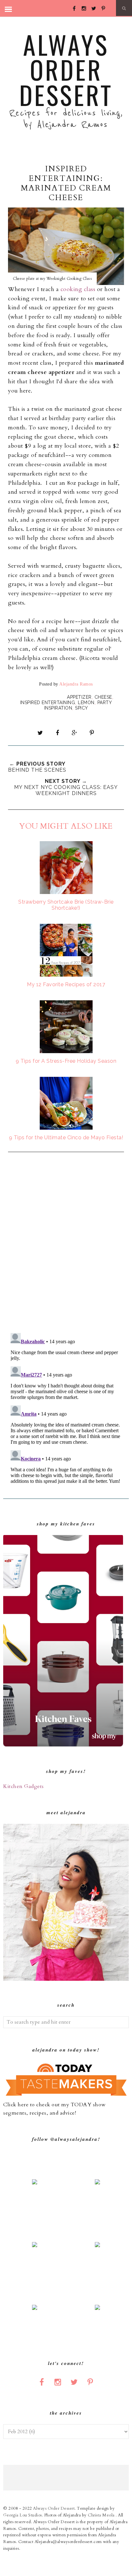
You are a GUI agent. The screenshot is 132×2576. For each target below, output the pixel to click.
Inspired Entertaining (48, 703)
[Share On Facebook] (57, 733)
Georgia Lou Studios (23, 2515)
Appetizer (79, 697)
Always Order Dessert (66, 69)
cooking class (78, 289)
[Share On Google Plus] (75, 733)
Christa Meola (102, 2515)
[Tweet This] (40, 733)
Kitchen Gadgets (24, 1786)
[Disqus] (66, 1243)
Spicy (82, 708)
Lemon (86, 703)
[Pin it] (92, 733)
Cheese (103, 697)
